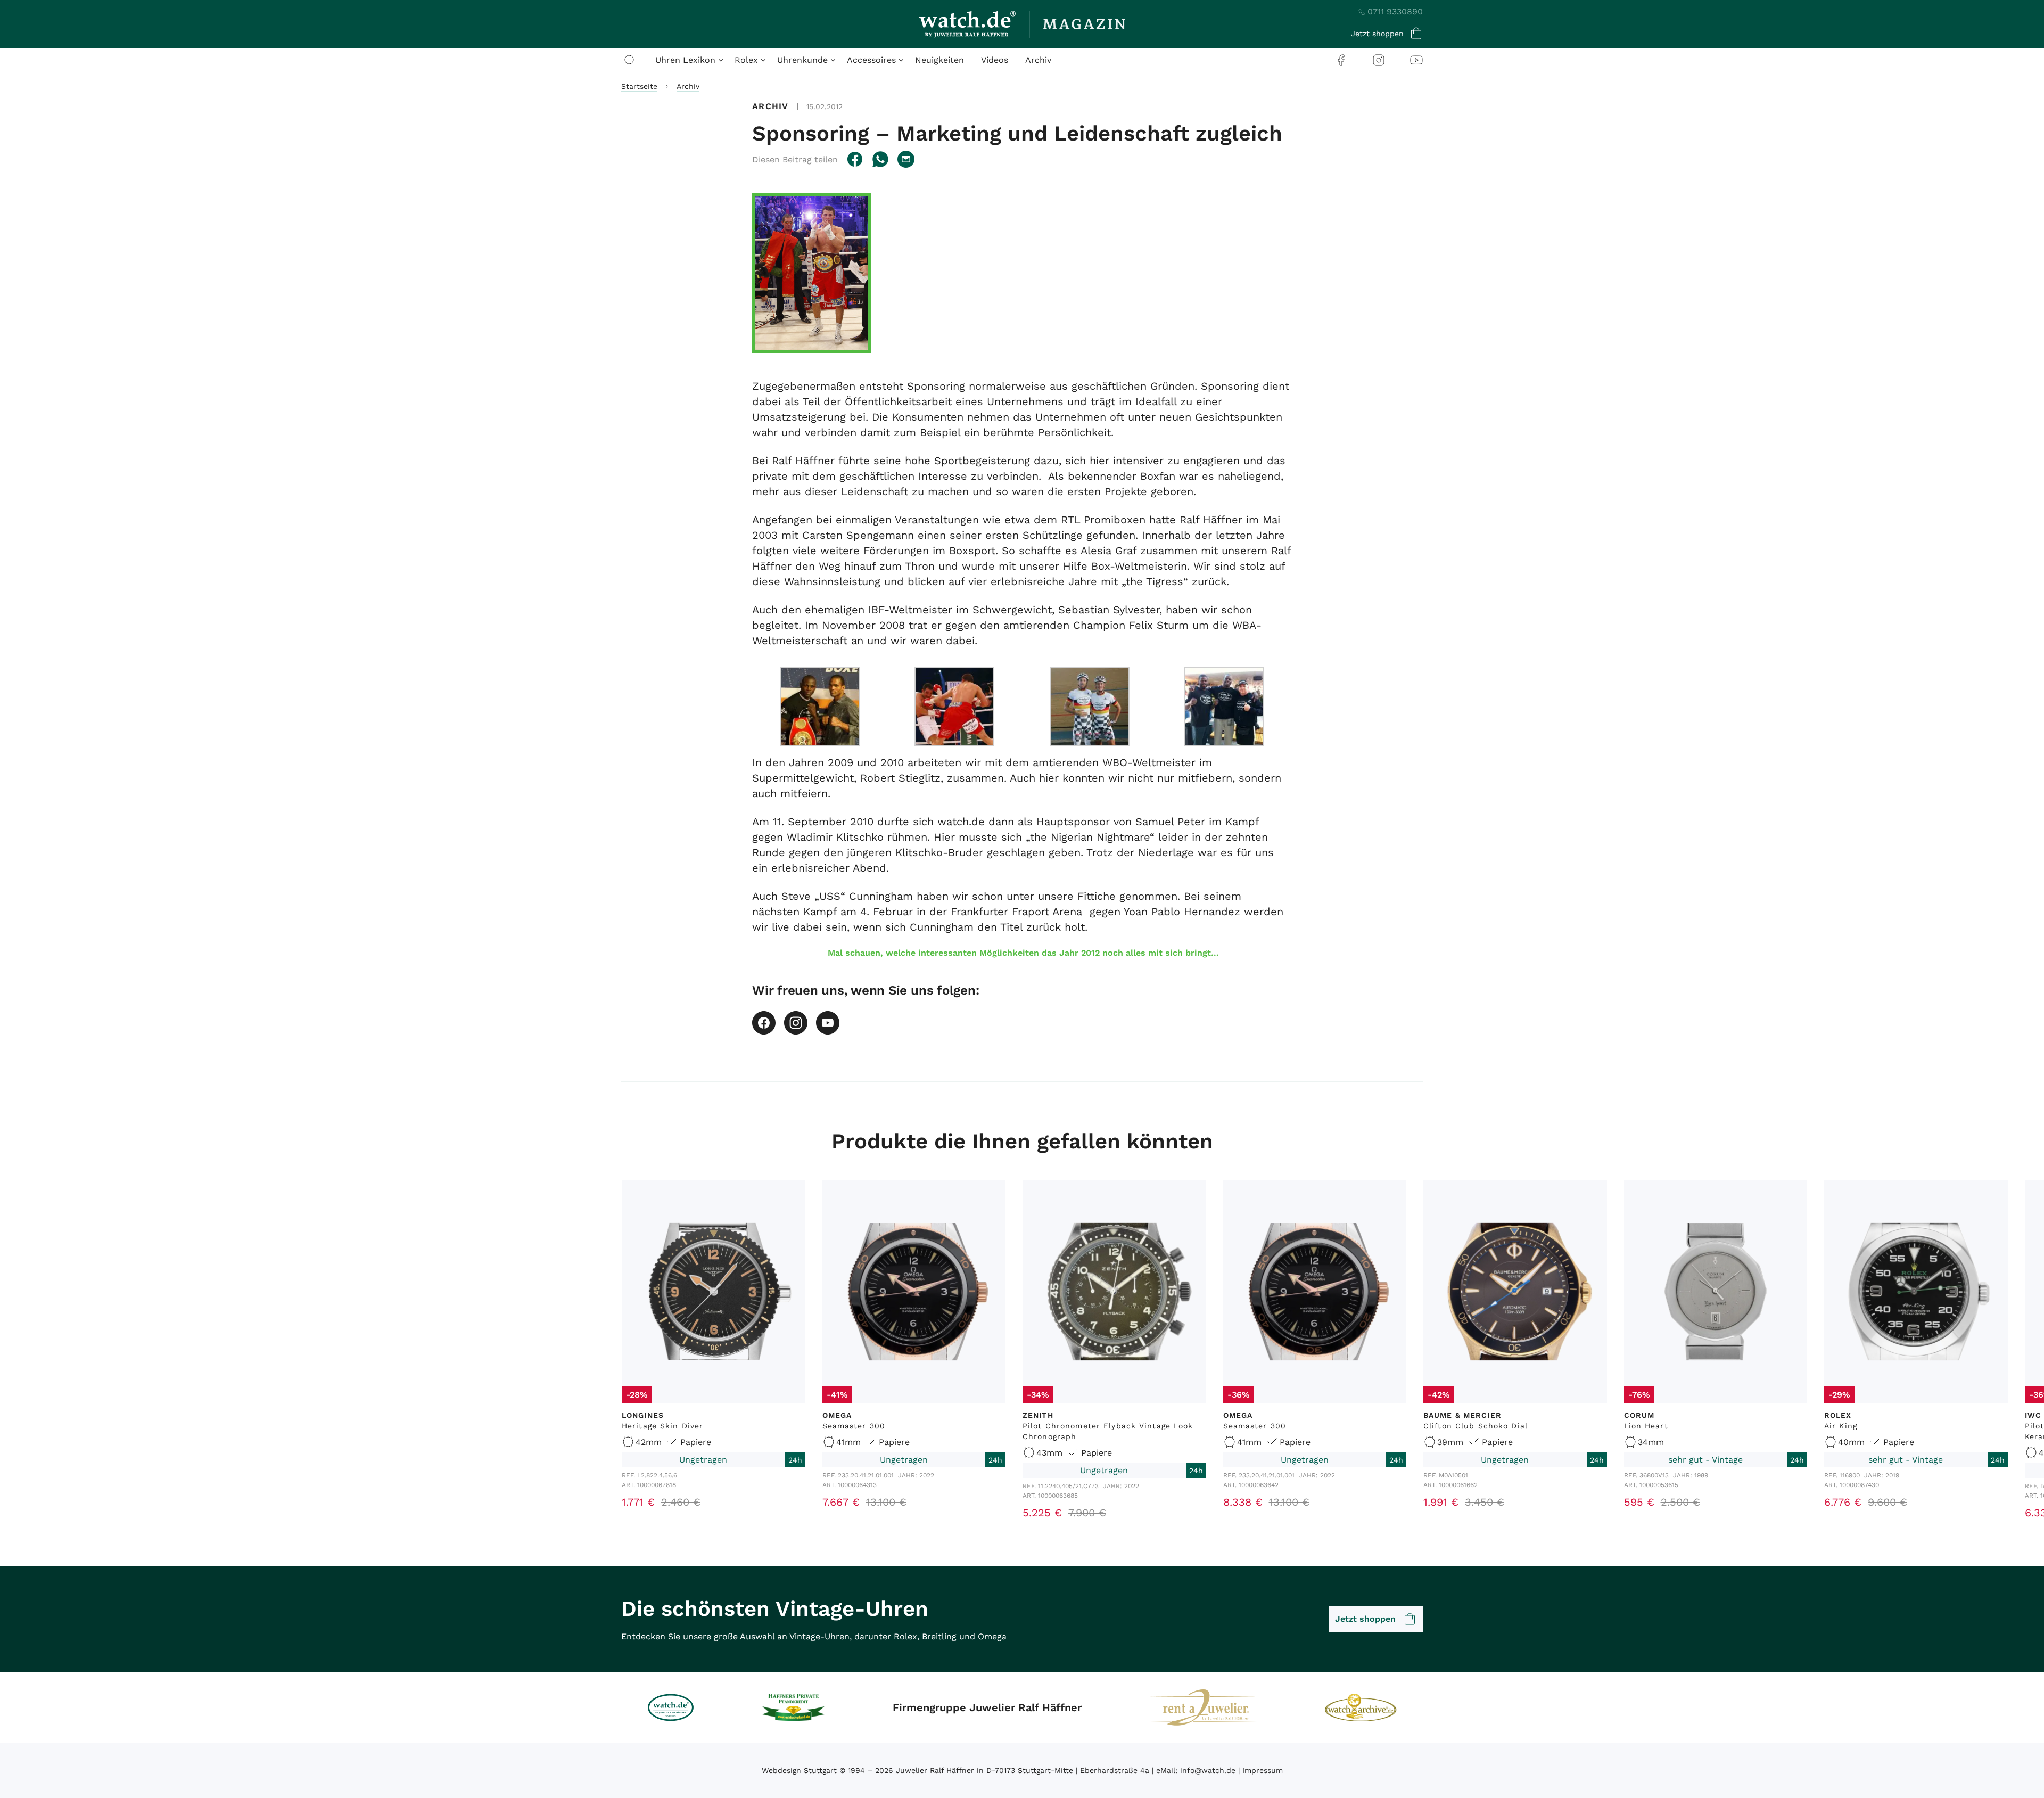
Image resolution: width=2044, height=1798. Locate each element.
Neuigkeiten (939, 60)
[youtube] (1416, 60)
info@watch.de (1208, 1770)
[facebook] (1341, 60)
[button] (795, 159)
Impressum (1263, 1770)
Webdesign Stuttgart (799, 1770)
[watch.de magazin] (1022, 24)
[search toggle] (630, 60)
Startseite (639, 86)
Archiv (1038, 60)
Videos (995, 60)
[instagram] (1379, 60)
